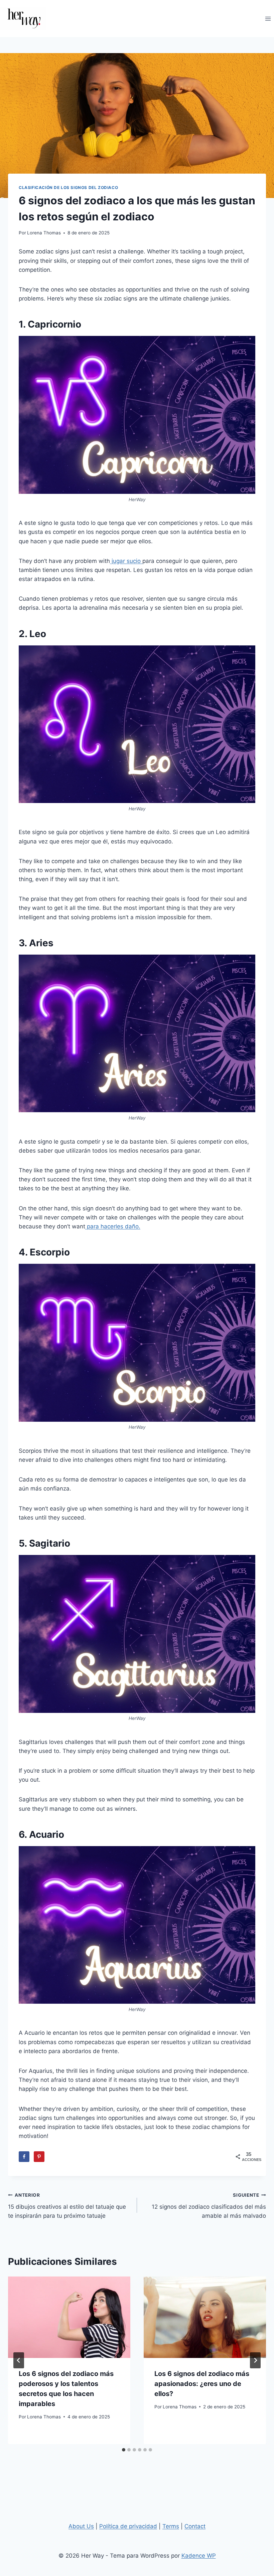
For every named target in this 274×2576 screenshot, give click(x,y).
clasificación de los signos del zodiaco (68, 187)
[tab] (124, 2450)
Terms (171, 2526)
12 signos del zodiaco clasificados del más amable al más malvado (209, 2206)
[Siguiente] (255, 2360)
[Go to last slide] (19, 2360)
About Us (81, 2526)
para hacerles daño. (113, 1226)
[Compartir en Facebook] (24, 2157)
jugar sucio (126, 561)
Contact (195, 2526)
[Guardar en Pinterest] (39, 2157)
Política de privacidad (128, 2526)
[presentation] (69, 2317)
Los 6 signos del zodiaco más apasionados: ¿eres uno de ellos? (202, 2384)
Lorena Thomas (44, 233)
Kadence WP (199, 2556)
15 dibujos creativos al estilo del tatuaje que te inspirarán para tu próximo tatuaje (67, 2206)
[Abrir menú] (268, 19)
